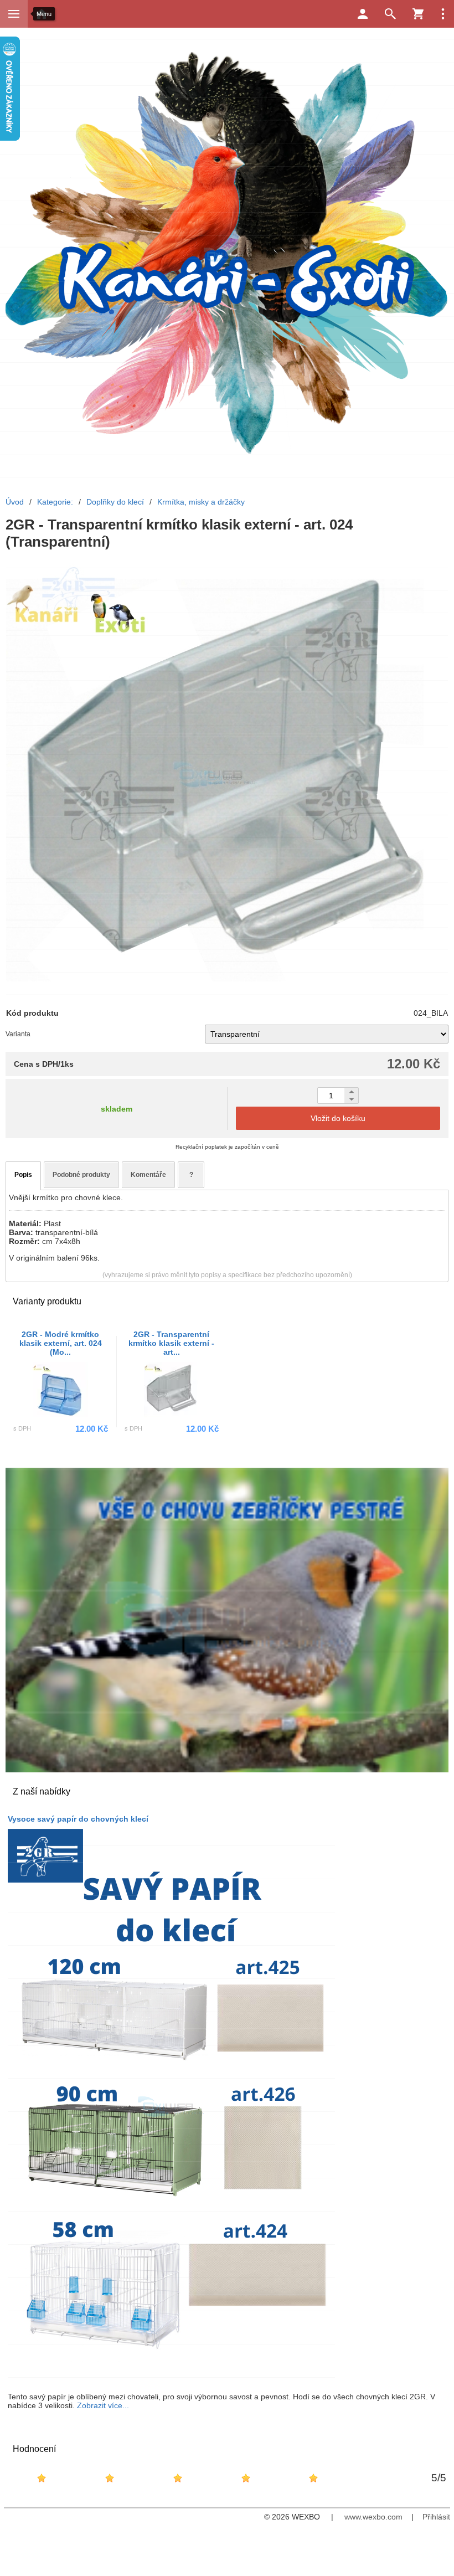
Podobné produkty (81, 1175)
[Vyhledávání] (390, 14)
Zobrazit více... (103, 2405)
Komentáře (148, 1175)
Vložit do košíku (338, 1118)
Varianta (18, 1034)
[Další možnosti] (443, 14)
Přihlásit (436, 2517)
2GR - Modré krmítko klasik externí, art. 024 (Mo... (61, 1343)
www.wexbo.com (373, 2517)
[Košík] (418, 14)
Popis (23, 1175)
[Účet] (363, 14)
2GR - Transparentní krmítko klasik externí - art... (171, 1343)
